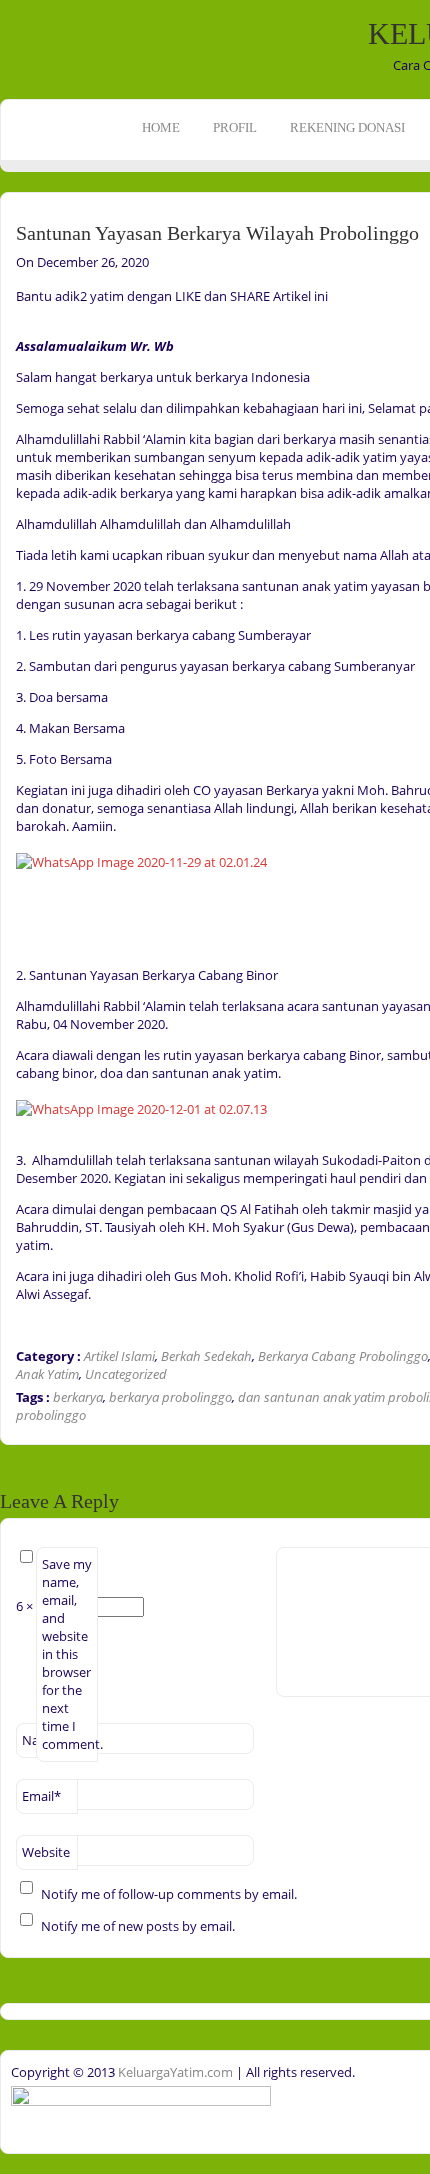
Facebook (17, 226)
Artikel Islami (119, 1356)
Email (41, 1796)
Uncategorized (126, 1374)
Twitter (17, 257)
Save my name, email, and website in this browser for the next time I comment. (70, 1654)
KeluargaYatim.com (174, 2072)
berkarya (78, 1397)
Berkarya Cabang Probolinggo (343, 1356)
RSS (17, 288)
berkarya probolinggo (170, 1397)
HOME (161, 127)
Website (46, 1852)
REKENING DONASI (347, 127)
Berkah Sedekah (206, 1356)
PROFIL (235, 127)
